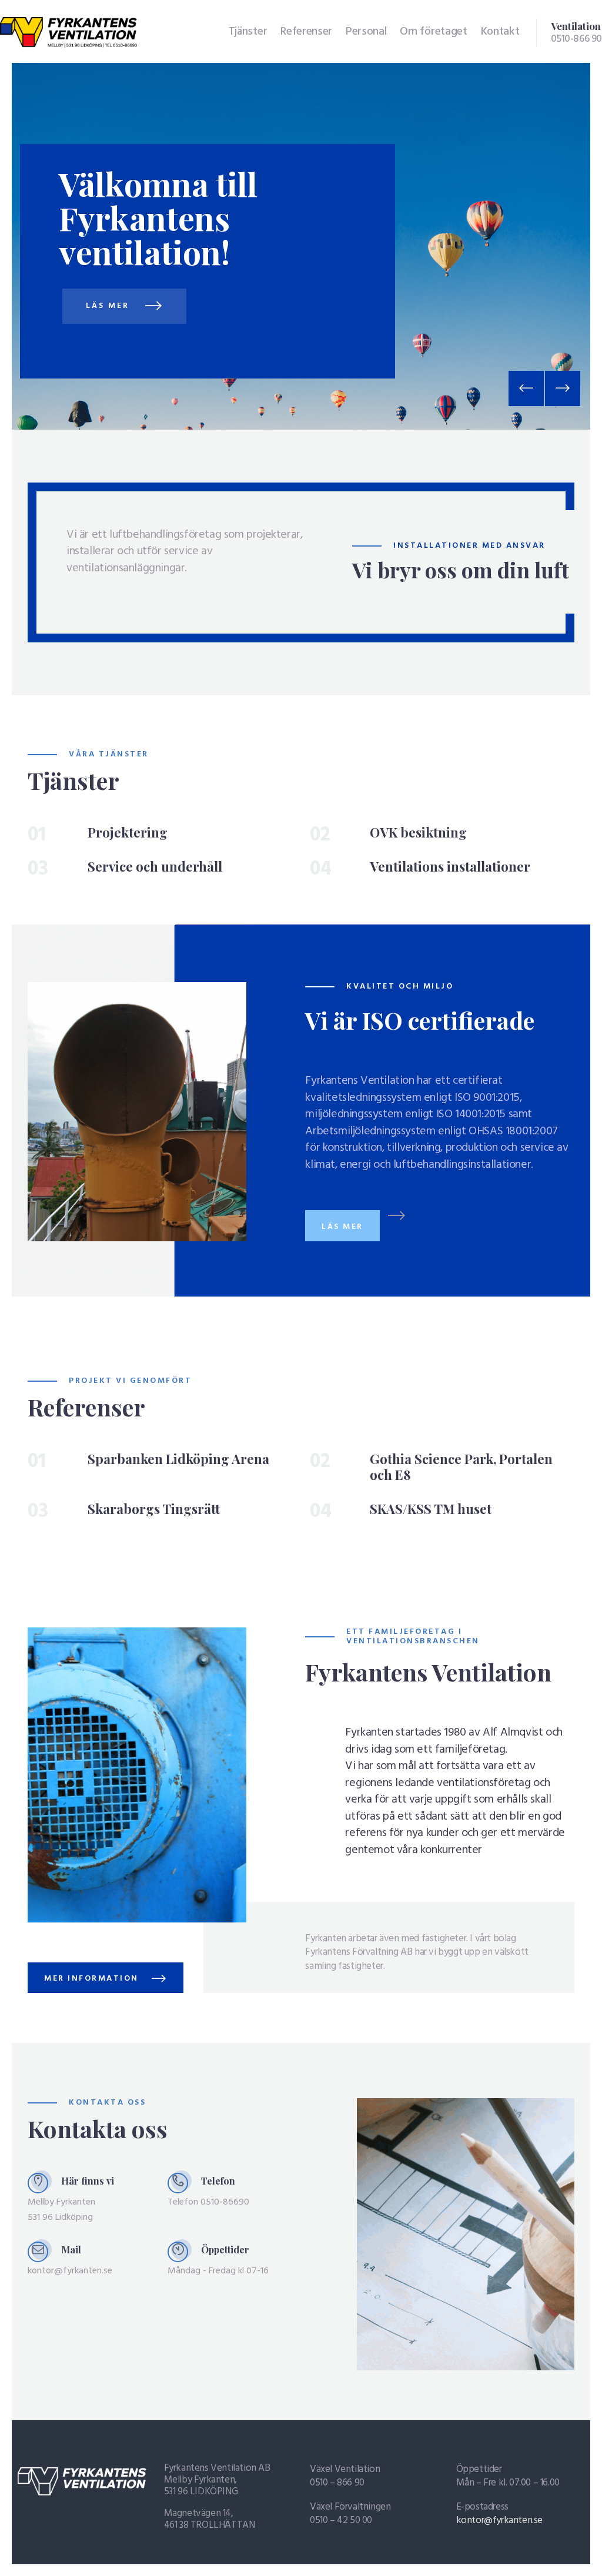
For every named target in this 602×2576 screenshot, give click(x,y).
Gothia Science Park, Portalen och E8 (461, 1467)
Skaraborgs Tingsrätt (154, 1509)
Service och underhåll (155, 867)
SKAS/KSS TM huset (431, 1509)
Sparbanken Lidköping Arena (178, 1459)
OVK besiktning (418, 833)
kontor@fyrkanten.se (499, 2520)
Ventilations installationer (450, 867)
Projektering (128, 833)
